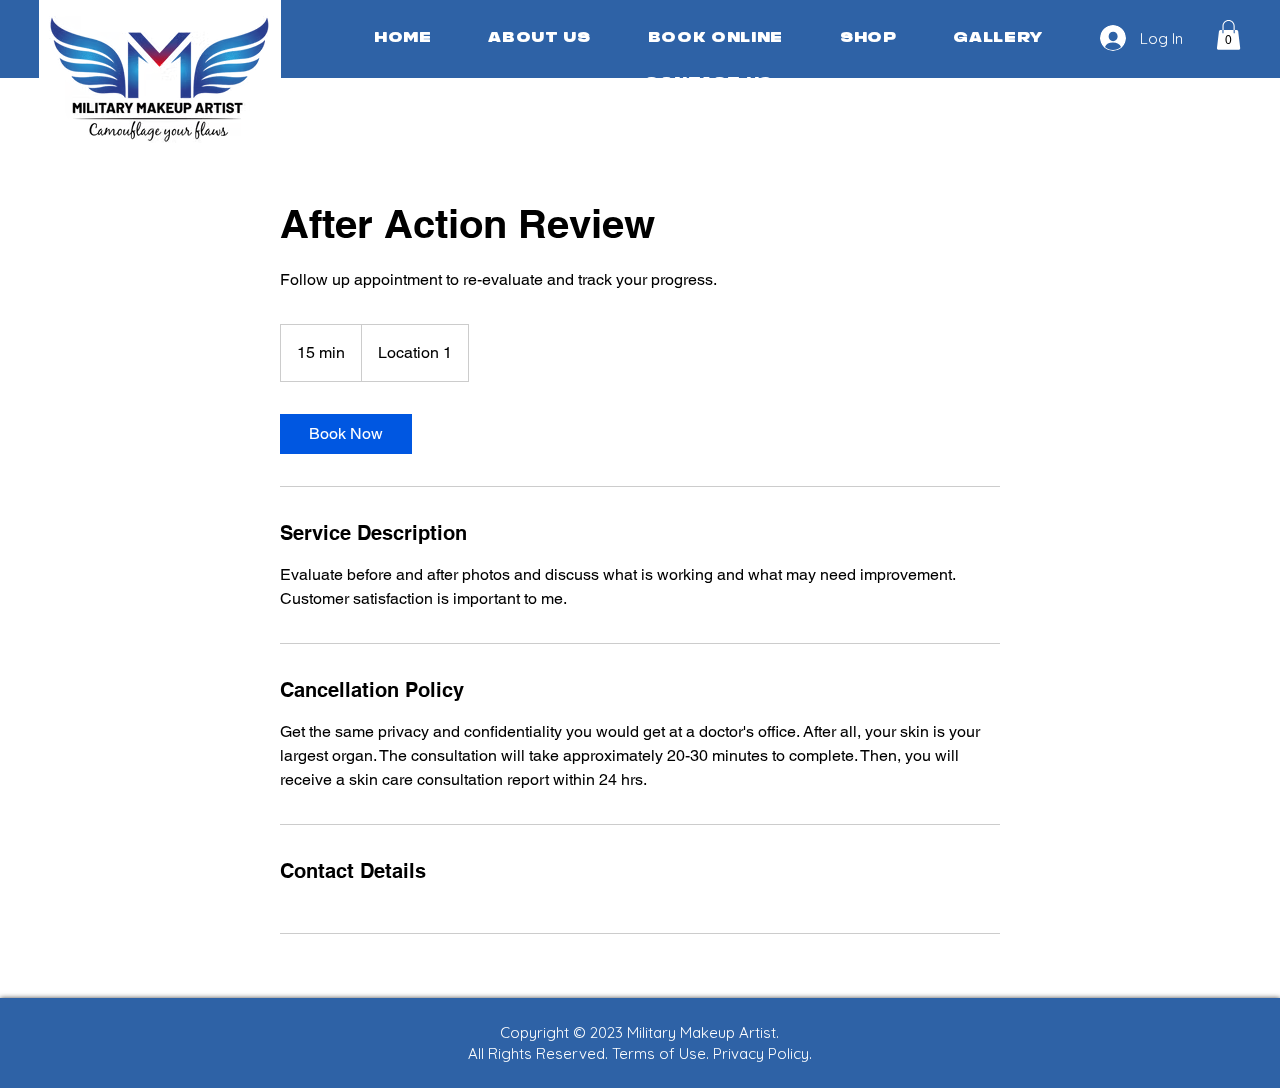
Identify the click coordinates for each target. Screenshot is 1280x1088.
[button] (1228, 35)
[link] (346, 434)
